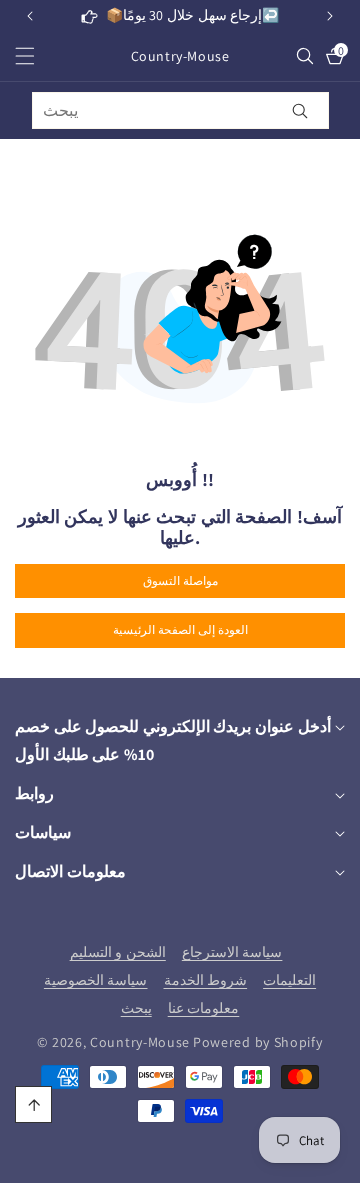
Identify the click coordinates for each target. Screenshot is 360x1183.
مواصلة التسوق (180, 580)
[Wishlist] (179, 1160)
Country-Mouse (140, 1042)
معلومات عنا (204, 1008)
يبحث (136, 1008)
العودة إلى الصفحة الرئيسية (180, 629)
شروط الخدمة (206, 980)
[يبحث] (300, 110)
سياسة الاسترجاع (232, 952)
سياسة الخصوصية (96, 980)
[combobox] (180, 110)
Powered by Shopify (258, 1042)
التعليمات (289, 980)
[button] (330, 16)
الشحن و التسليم (118, 952)
